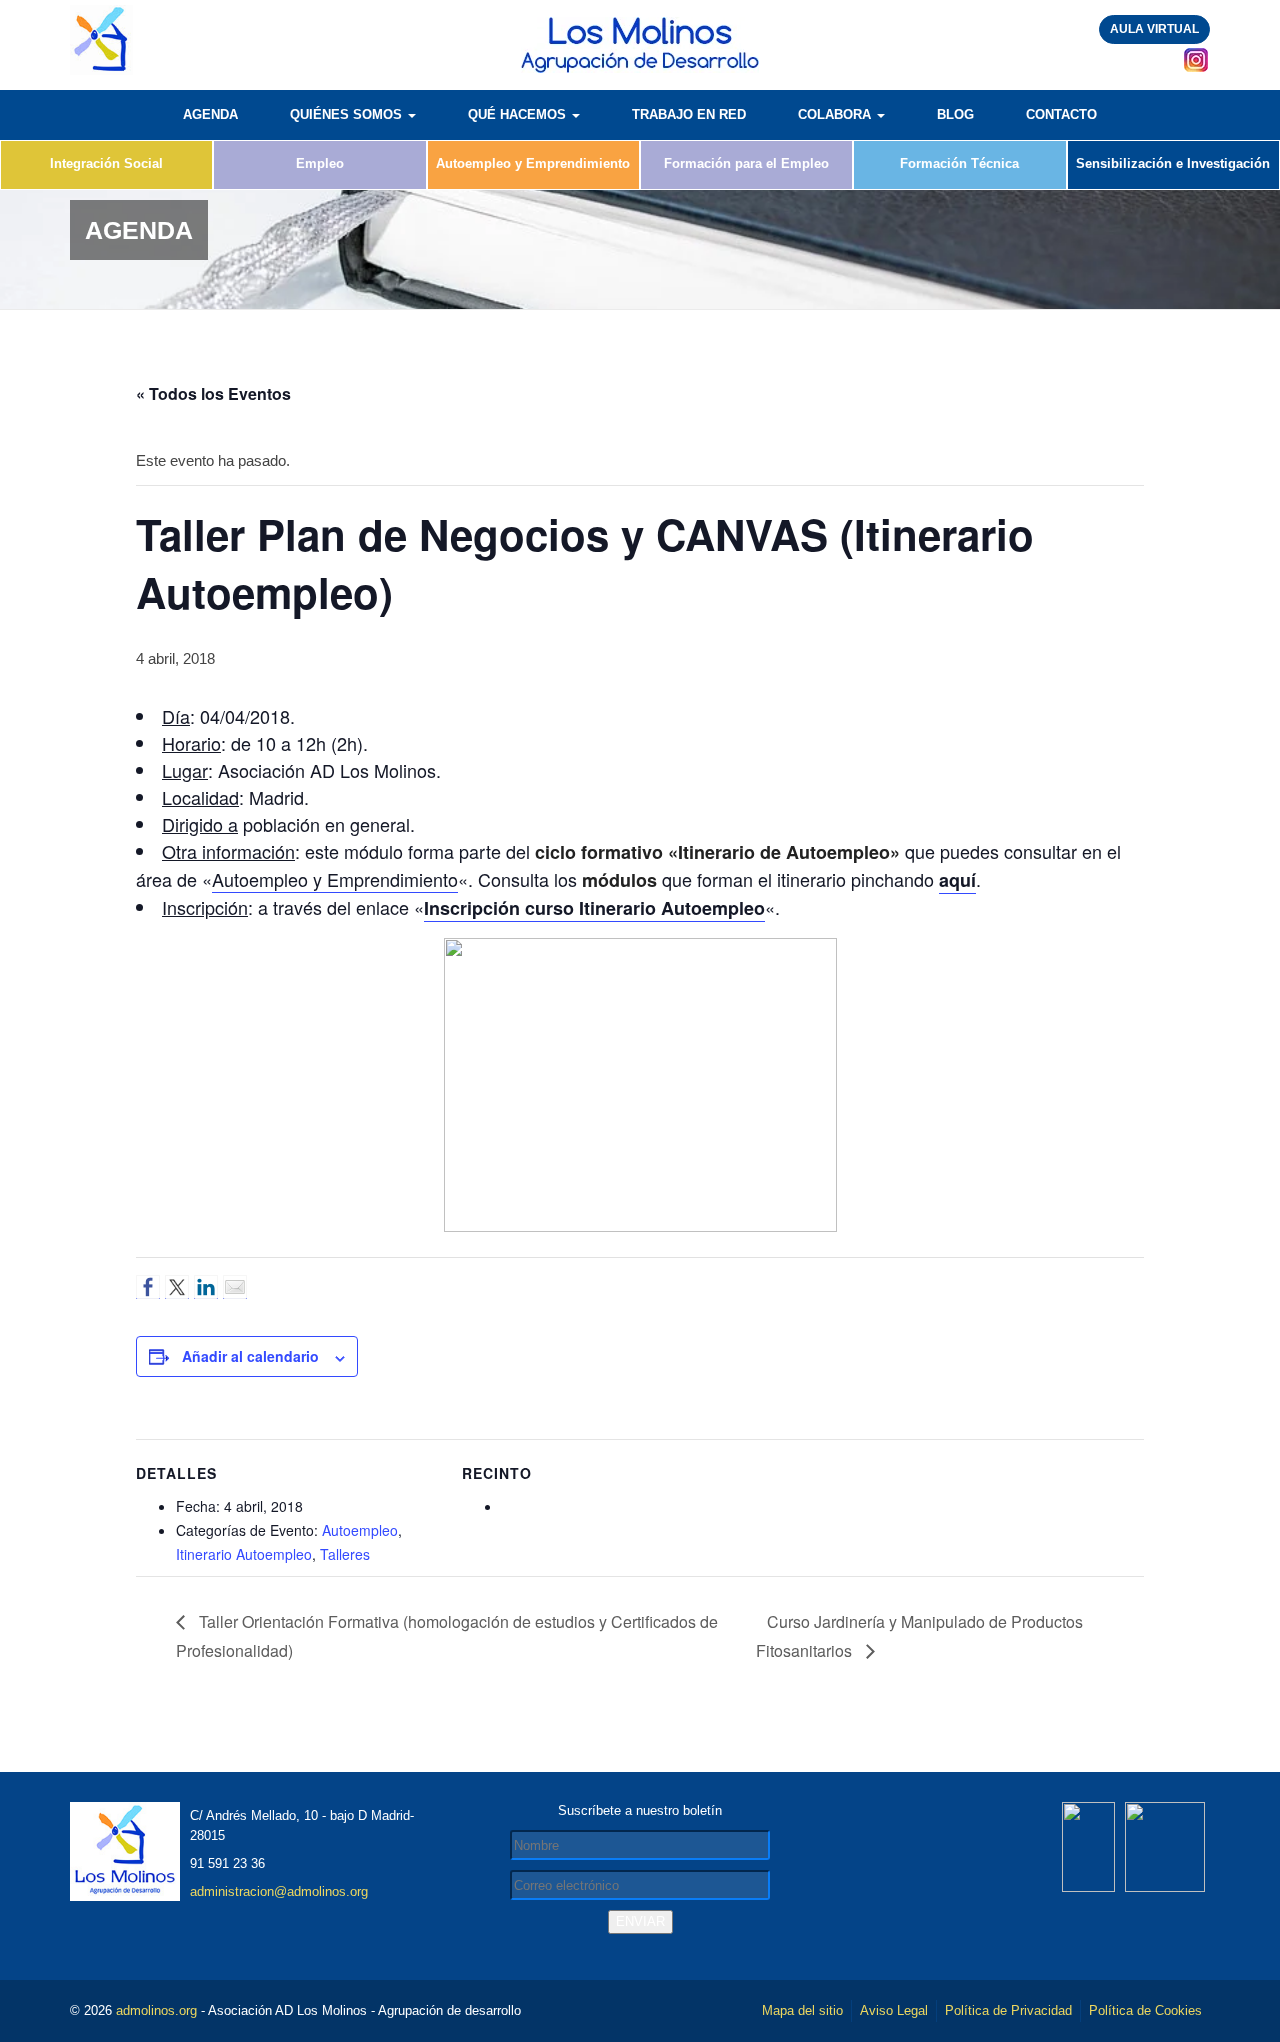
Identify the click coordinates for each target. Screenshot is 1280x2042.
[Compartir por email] (235, 1287)
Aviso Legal (894, 2010)
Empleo (320, 163)
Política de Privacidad (1008, 2010)
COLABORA (836, 114)
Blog (955, 114)
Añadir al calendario (250, 1356)
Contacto (1061, 114)
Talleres (345, 1554)
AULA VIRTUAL (1154, 29)
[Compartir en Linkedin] (206, 1287)
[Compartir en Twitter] (177, 1287)
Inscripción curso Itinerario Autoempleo (594, 908)
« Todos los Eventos (213, 393)
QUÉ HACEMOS (519, 114)
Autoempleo (360, 1530)
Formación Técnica (959, 163)
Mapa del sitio (802, 2010)
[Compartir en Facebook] (148, 1287)
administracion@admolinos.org (279, 1891)
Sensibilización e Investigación (1173, 163)
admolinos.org (156, 2010)
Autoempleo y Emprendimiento (533, 163)
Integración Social (106, 163)
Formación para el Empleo (746, 163)
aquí (957, 880)
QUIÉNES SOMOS (348, 114)
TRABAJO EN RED (689, 114)
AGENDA (210, 114)
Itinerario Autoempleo (244, 1554)
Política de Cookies (1145, 2010)
